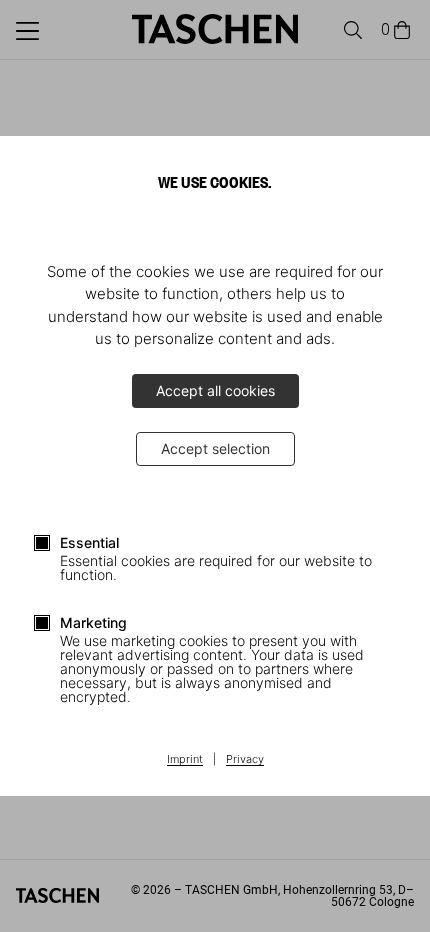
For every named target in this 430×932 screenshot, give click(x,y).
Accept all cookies (215, 390)
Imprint (185, 760)
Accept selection (215, 448)
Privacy (245, 760)
